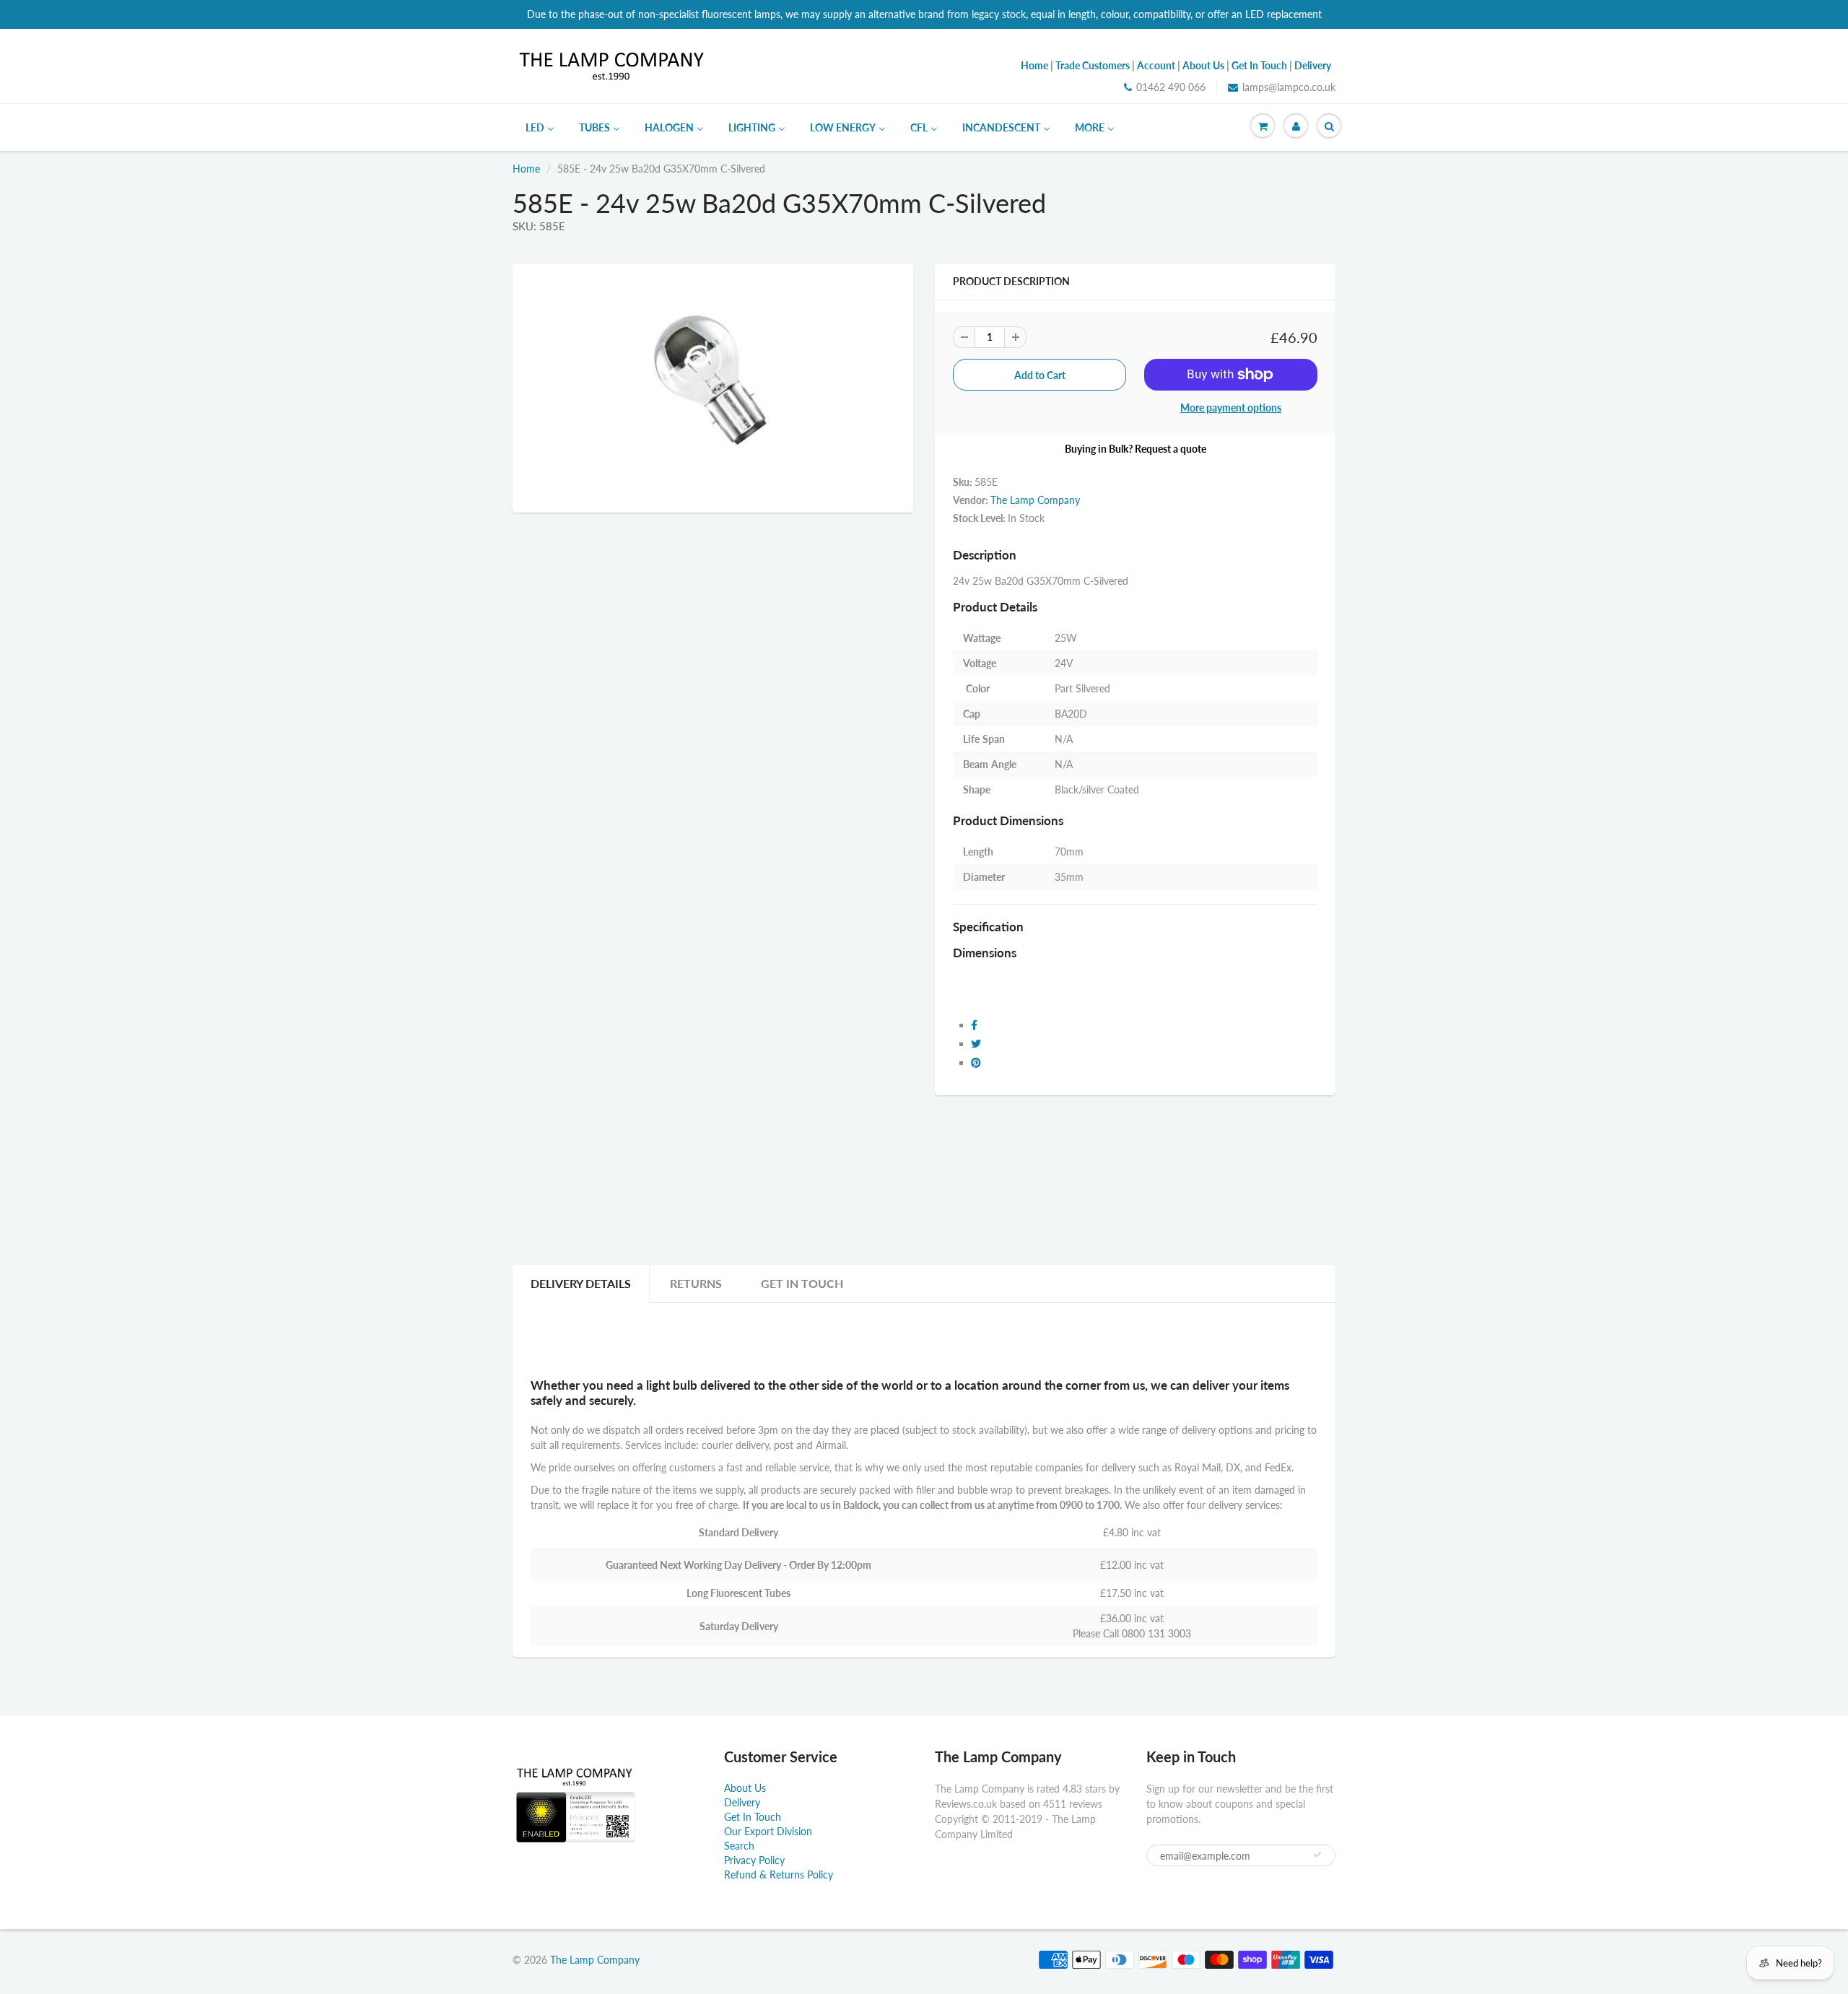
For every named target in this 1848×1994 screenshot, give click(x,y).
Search (739, 1846)
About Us (745, 1788)
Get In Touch (802, 1283)
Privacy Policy (754, 1860)
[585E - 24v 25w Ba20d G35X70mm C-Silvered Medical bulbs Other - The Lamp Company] (713, 386)
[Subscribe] (1317, 1855)
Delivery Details (581, 1283)
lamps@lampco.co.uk (1289, 87)
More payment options (1231, 408)
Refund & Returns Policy (779, 1875)
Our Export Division (768, 1831)
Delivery (742, 1802)
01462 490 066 (1171, 87)
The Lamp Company (1035, 500)
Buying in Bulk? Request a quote (1136, 449)
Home (526, 169)
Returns (696, 1283)
